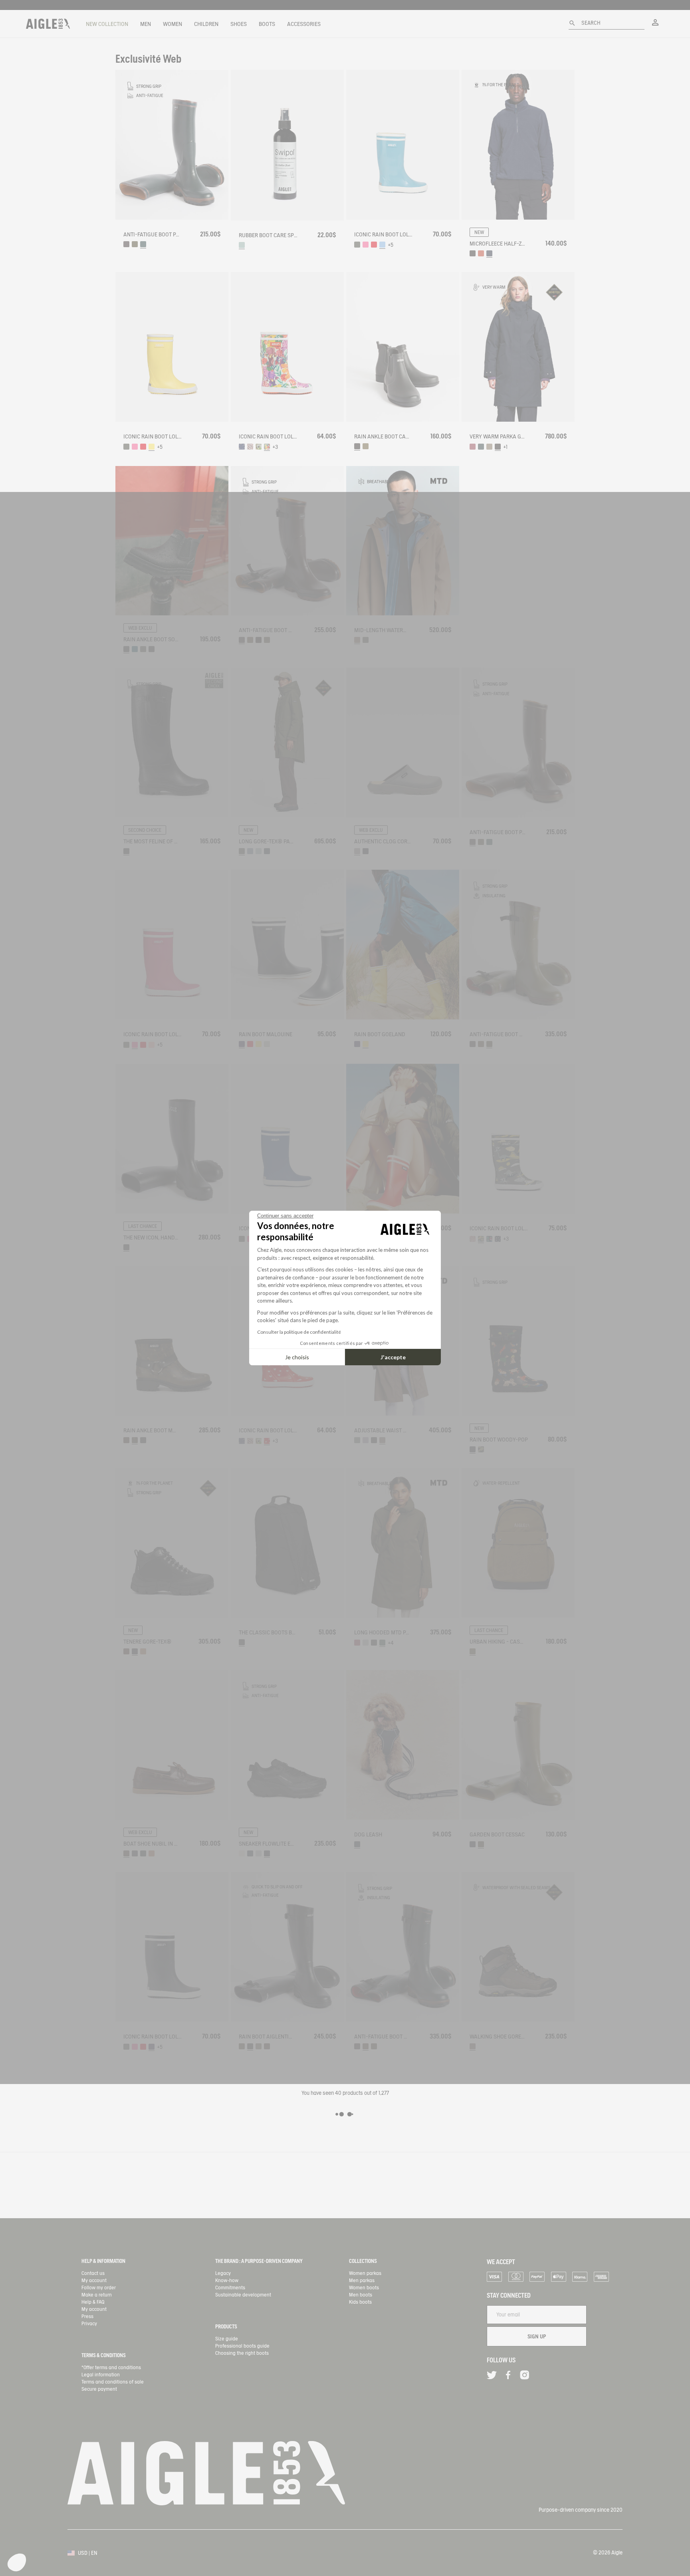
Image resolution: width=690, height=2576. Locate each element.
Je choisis (297, 1357)
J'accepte (393, 1357)
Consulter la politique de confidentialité (299, 1332)
